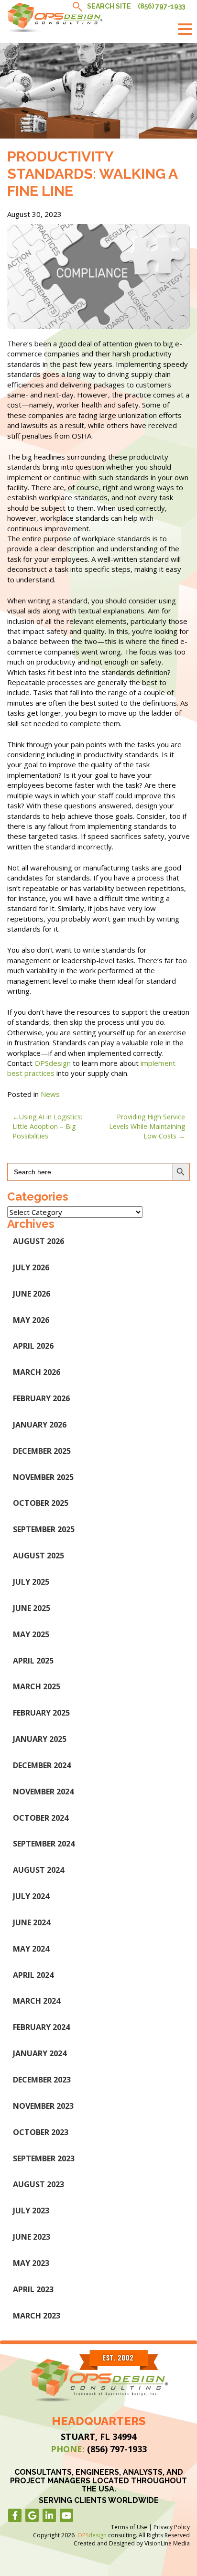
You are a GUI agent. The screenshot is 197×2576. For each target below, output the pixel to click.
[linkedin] (49, 2515)
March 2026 (37, 1372)
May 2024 (31, 1949)
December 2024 (42, 1765)
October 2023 (41, 2132)
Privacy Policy (172, 2527)
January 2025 (40, 1739)
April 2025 (33, 1661)
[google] (32, 2515)
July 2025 (31, 1582)
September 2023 (44, 2158)
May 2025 (31, 1634)
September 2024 (44, 1844)
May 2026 (31, 1320)
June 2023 (32, 2237)
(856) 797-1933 (161, 6)
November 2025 (43, 1477)
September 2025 (44, 1529)
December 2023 (42, 2080)
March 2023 (37, 2316)
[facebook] (15, 2515)
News (50, 1094)
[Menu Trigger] (185, 29)
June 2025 (32, 1608)
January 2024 (40, 2053)
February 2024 (41, 2027)
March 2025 (37, 1686)
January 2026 (40, 1425)
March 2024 (37, 2001)
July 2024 (31, 1896)
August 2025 (38, 1556)
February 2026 (41, 1398)
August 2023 (38, 2184)
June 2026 (32, 1294)
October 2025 (41, 1503)
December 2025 (42, 1451)
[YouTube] (66, 2515)
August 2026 (38, 1241)
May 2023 (31, 2263)
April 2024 (33, 1975)
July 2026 (31, 1267)
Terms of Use (129, 2527)
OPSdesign (53, 1063)
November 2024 (43, 1792)
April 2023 (33, 2289)
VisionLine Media (167, 2543)
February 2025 (41, 1713)
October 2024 (41, 1818)
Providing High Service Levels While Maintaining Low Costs (147, 1126)
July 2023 (31, 2211)
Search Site (109, 6)
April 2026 (33, 1346)
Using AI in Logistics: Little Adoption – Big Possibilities (47, 1126)
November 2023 (43, 2106)
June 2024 (32, 1922)
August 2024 (38, 1870)
